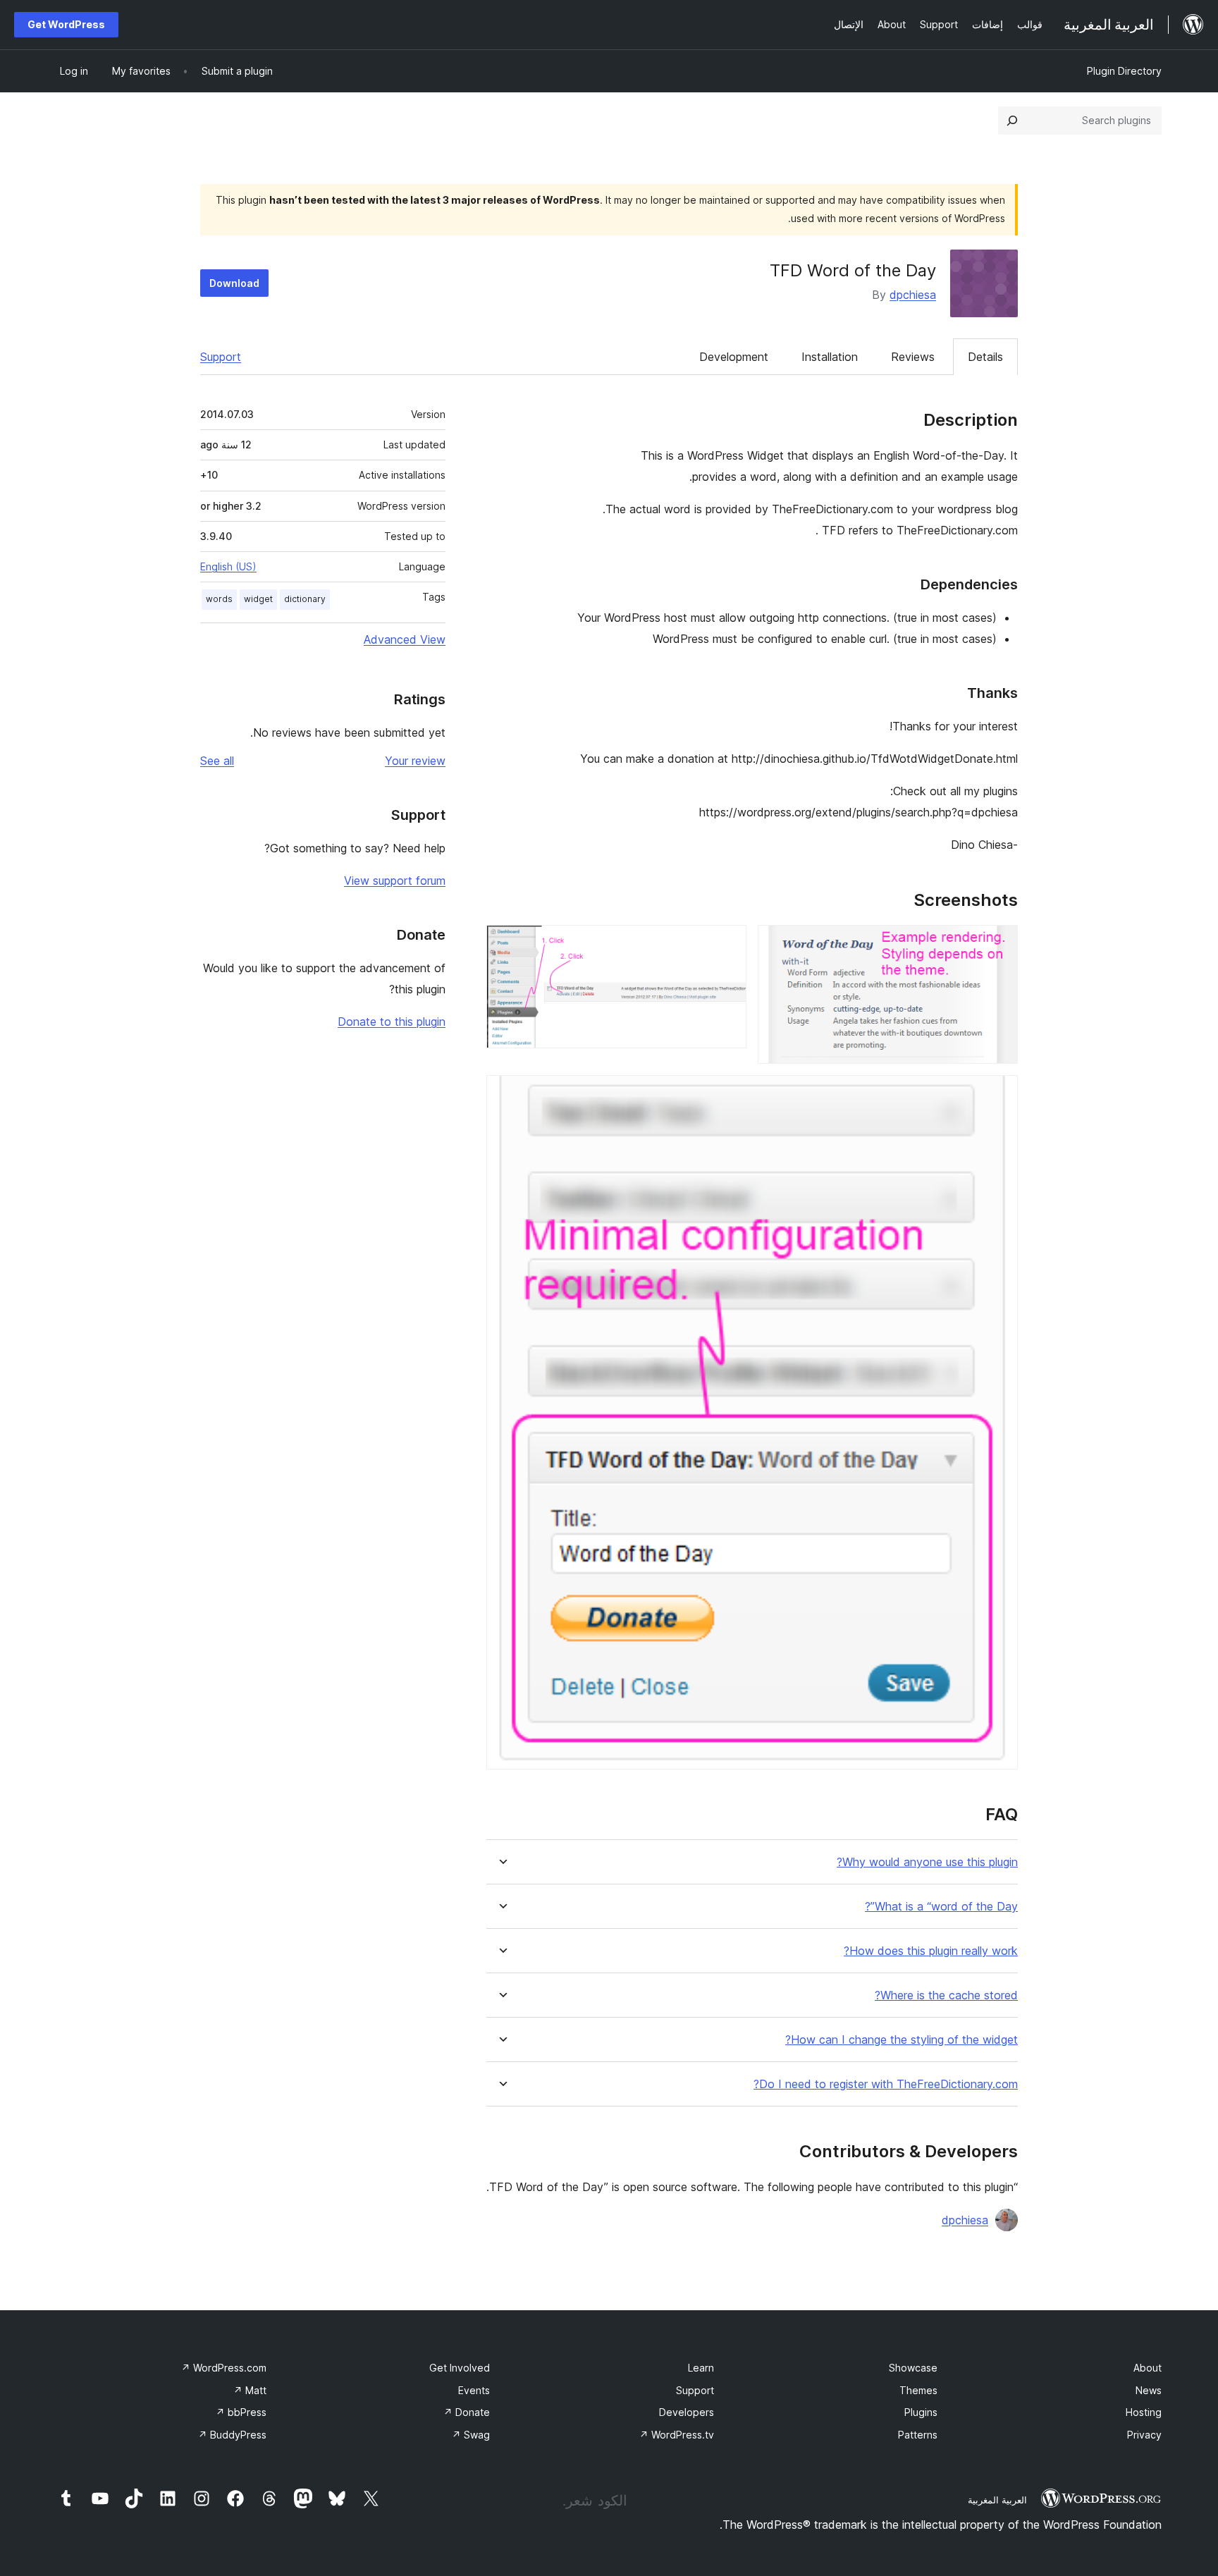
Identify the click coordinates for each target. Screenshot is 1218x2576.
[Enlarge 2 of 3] (727, 944)
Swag (471, 2435)
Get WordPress (66, 24)
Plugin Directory (1124, 71)
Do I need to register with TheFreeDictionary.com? (886, 2084)
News (1149, 2390)
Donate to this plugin (392, 1022)
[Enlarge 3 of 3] (999, 1094)
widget (258, 599)
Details (985, 357)
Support (221, 357)
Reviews (913, 357)
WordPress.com (224, 2368)
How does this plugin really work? (931, 1951)
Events (474, 2390)
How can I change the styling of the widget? (902, 2040)
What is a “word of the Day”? (941, 1907)
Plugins (921, 2412)
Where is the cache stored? (946, 1995)
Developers (687, 2412)
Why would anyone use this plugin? (927, 1862)
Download (234, 283)
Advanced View (405, 639)
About (1148, 2368)
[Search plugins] (1012, 121)
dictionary (305, 599)
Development (734, 357)
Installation (830, 357)
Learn (701, 2368)
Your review (415, 761)
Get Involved (460, 2368)
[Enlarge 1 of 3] (999, 944)
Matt (250, 2390)
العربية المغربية (997, 2500)
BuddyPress (232, 2435)
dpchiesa (913, 295)
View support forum (395, 881)
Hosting (1144, 2412)
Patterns (918, 2435)
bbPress (241, 2412)
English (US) (228, 566)
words (219, 599)
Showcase (913, 2368)
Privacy (1144, 2435)
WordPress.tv (677, 2435)
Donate (467, 2412)
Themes (918, 2390)
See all (217, 761)
